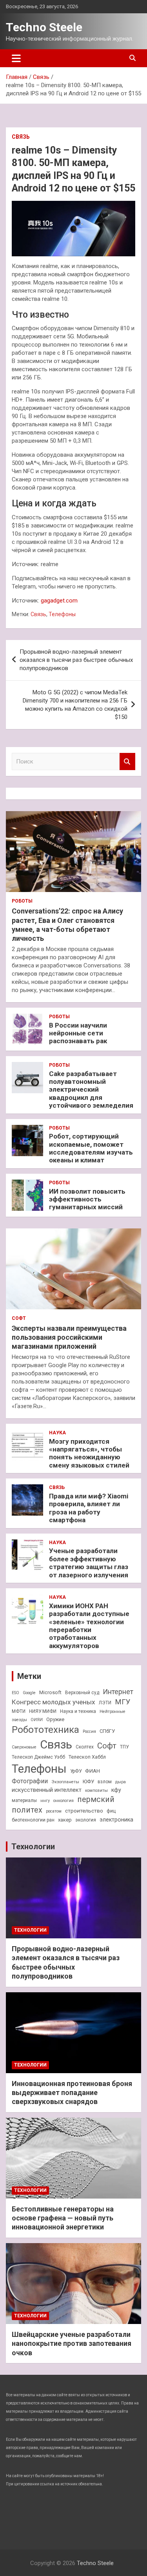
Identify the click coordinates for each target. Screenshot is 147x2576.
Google (29, 1693)
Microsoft (50, 1692)
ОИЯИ (37, 1720)
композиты (96, 1790)
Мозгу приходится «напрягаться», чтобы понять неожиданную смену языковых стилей (89, 1453)
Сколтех (85, 1747)
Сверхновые (24, 1747)
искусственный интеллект (47, 1790)
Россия (89, 1731)
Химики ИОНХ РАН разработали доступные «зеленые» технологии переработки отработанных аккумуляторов (89, 1626)
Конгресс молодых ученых (54, 1702)
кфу (116, 1790)
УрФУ (76, 1771)
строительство (84, 1811)
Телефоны (62, 614)
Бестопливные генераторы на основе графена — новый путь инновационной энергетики (63, 2218)
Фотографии (30, 1781)
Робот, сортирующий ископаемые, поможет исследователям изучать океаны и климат (91, 1148)
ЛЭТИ (105, 1703)
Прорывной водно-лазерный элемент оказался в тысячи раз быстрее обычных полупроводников (76, 660)
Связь (21, 137)
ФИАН (93, 1771)
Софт (19, 1318)
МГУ (123, 1702)
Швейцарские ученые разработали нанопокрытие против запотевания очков (72, 2344)
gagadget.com (59, 601)
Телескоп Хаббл (87, 1757)
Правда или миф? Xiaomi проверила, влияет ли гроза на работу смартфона (89, 1508)
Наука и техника (78, 1711)
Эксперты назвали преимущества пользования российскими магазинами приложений (69, 1337)
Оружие (55, 1719)
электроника (116, 1820)
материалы (24, 1800)
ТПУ (124, 1747)
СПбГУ (107, 1731)
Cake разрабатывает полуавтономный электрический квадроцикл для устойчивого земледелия (91, 1090)
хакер (65, 1820)
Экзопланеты (65, 1782)
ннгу (45, 1801)
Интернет (118, 1692)
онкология (64, 1801)
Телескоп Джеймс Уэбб (38, 1757)
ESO (15, 1693)
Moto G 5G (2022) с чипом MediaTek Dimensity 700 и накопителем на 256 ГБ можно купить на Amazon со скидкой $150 (75, 705)
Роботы (22, 901)
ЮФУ (88, 1781)
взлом (105, 1782)
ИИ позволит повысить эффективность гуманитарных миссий (87, 1199)
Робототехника (45, 1730)
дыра (121, 1782)
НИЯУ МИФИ (43, 1711)
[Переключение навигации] (16, 58)
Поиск (127, 762)
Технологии (33, 1847)
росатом (54, 1811)
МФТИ (19, 1711)
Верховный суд (82, 1693)
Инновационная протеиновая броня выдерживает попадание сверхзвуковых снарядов (72, 2093)
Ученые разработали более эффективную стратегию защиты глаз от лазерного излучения (89, 1563)
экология (86, 1820)
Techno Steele (44, 27)
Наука (57, 1433)
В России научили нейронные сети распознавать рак (78, 1033)
